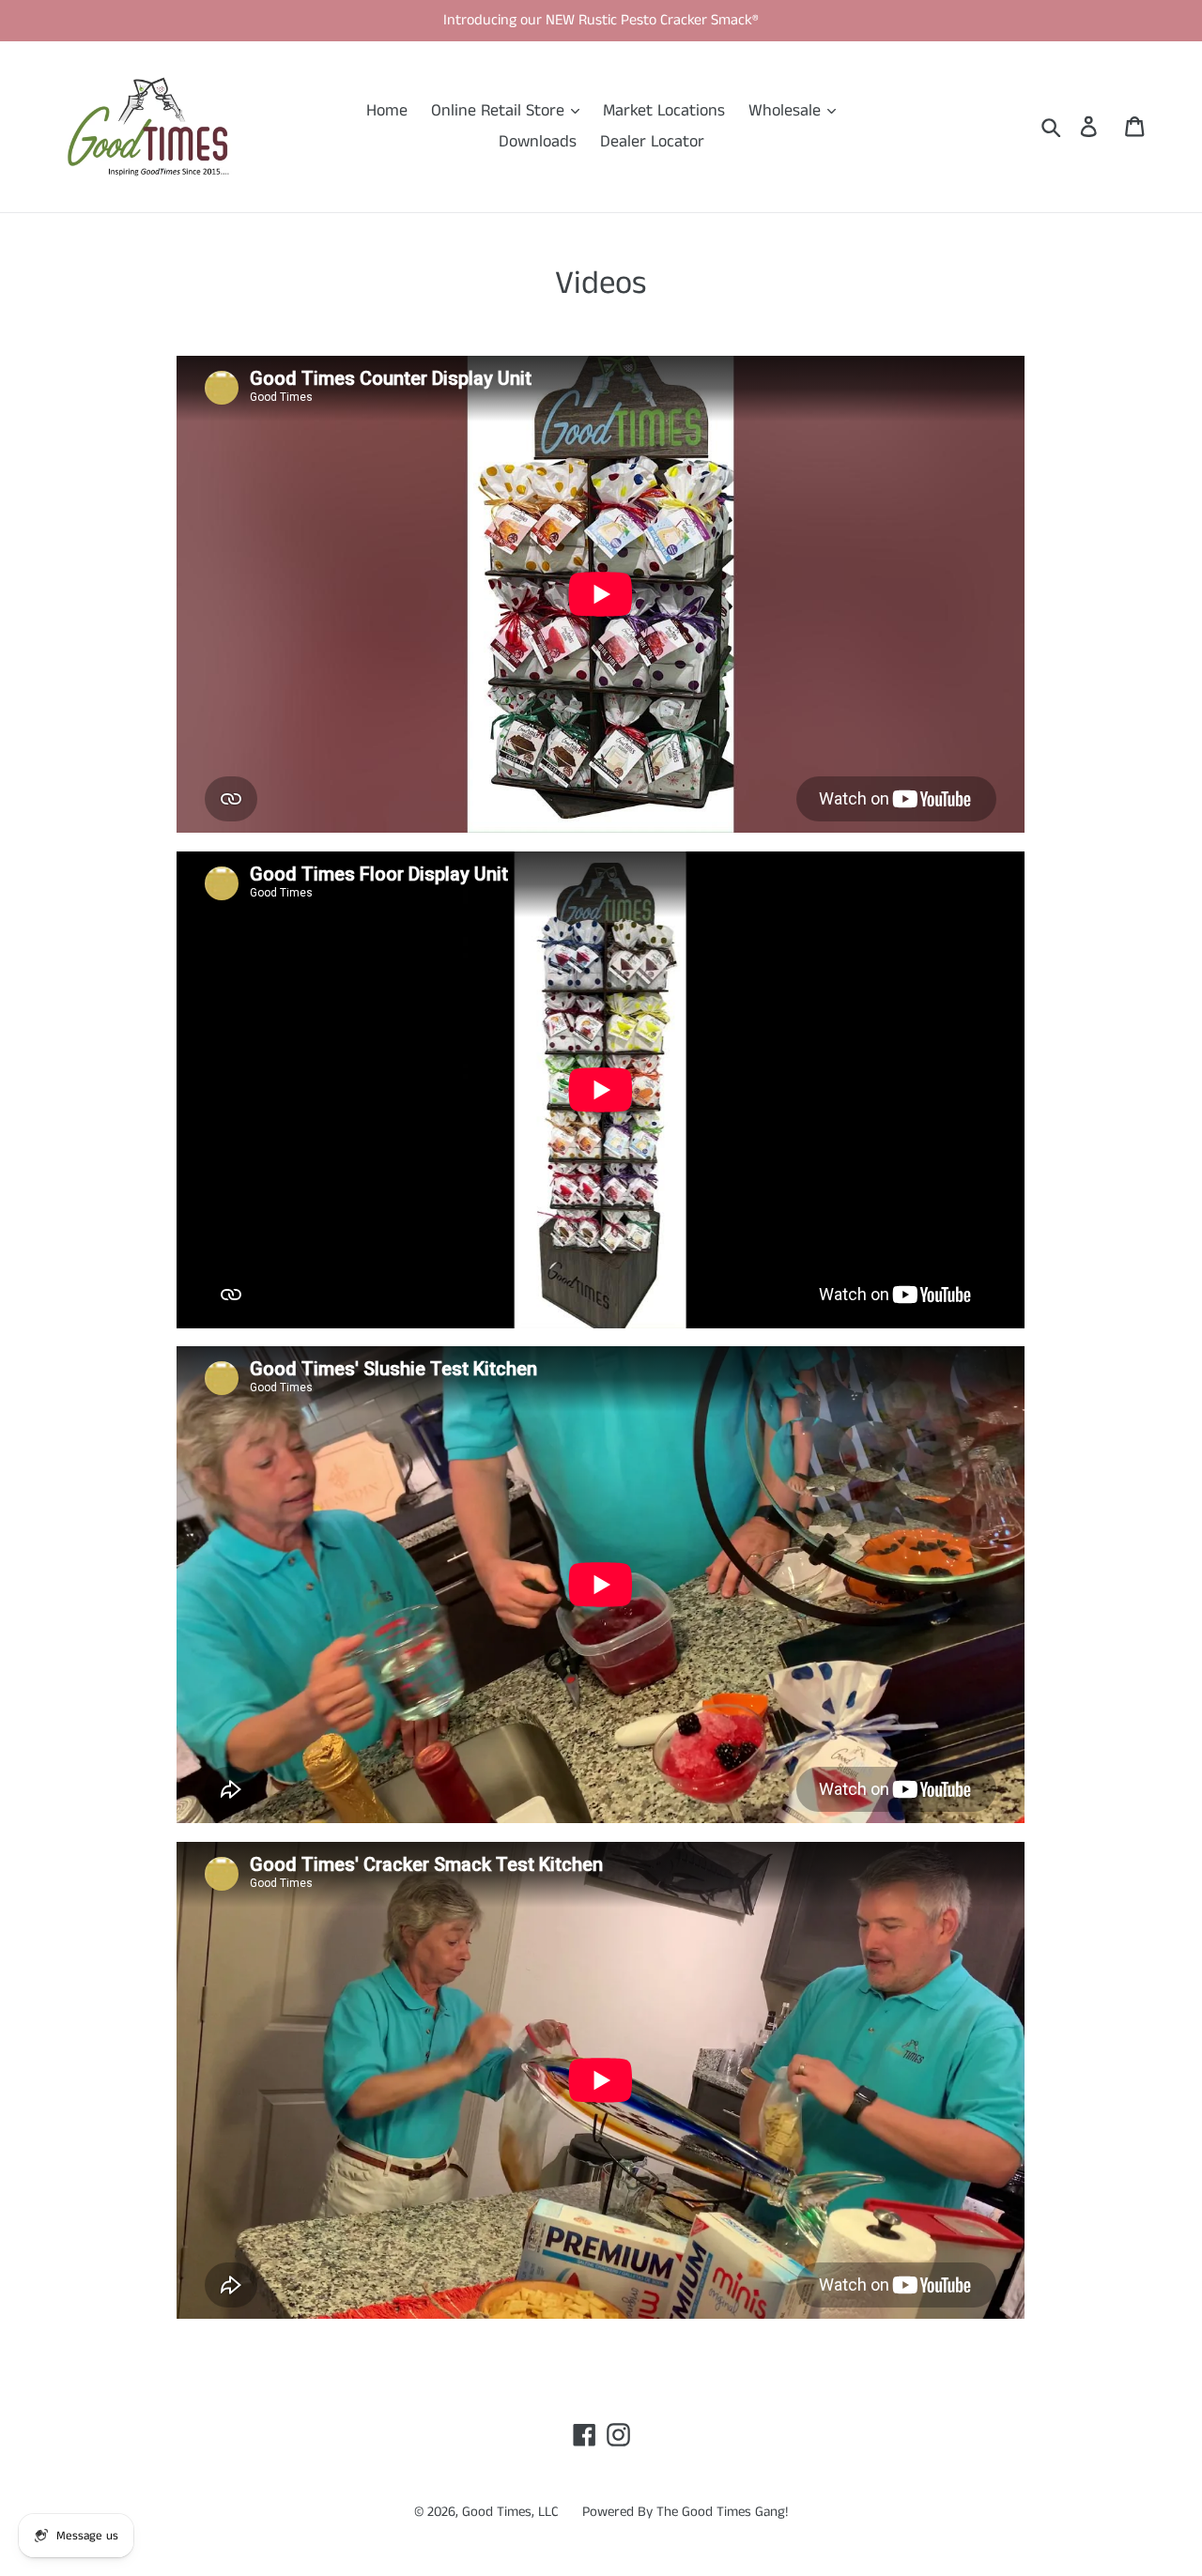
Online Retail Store (500, 111)
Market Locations (664, 111)
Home (387, 111)
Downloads (538, 142)
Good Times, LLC (510, 2512)
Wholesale (787, 111)
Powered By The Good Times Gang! (685, 2512)
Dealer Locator (652, 142)
